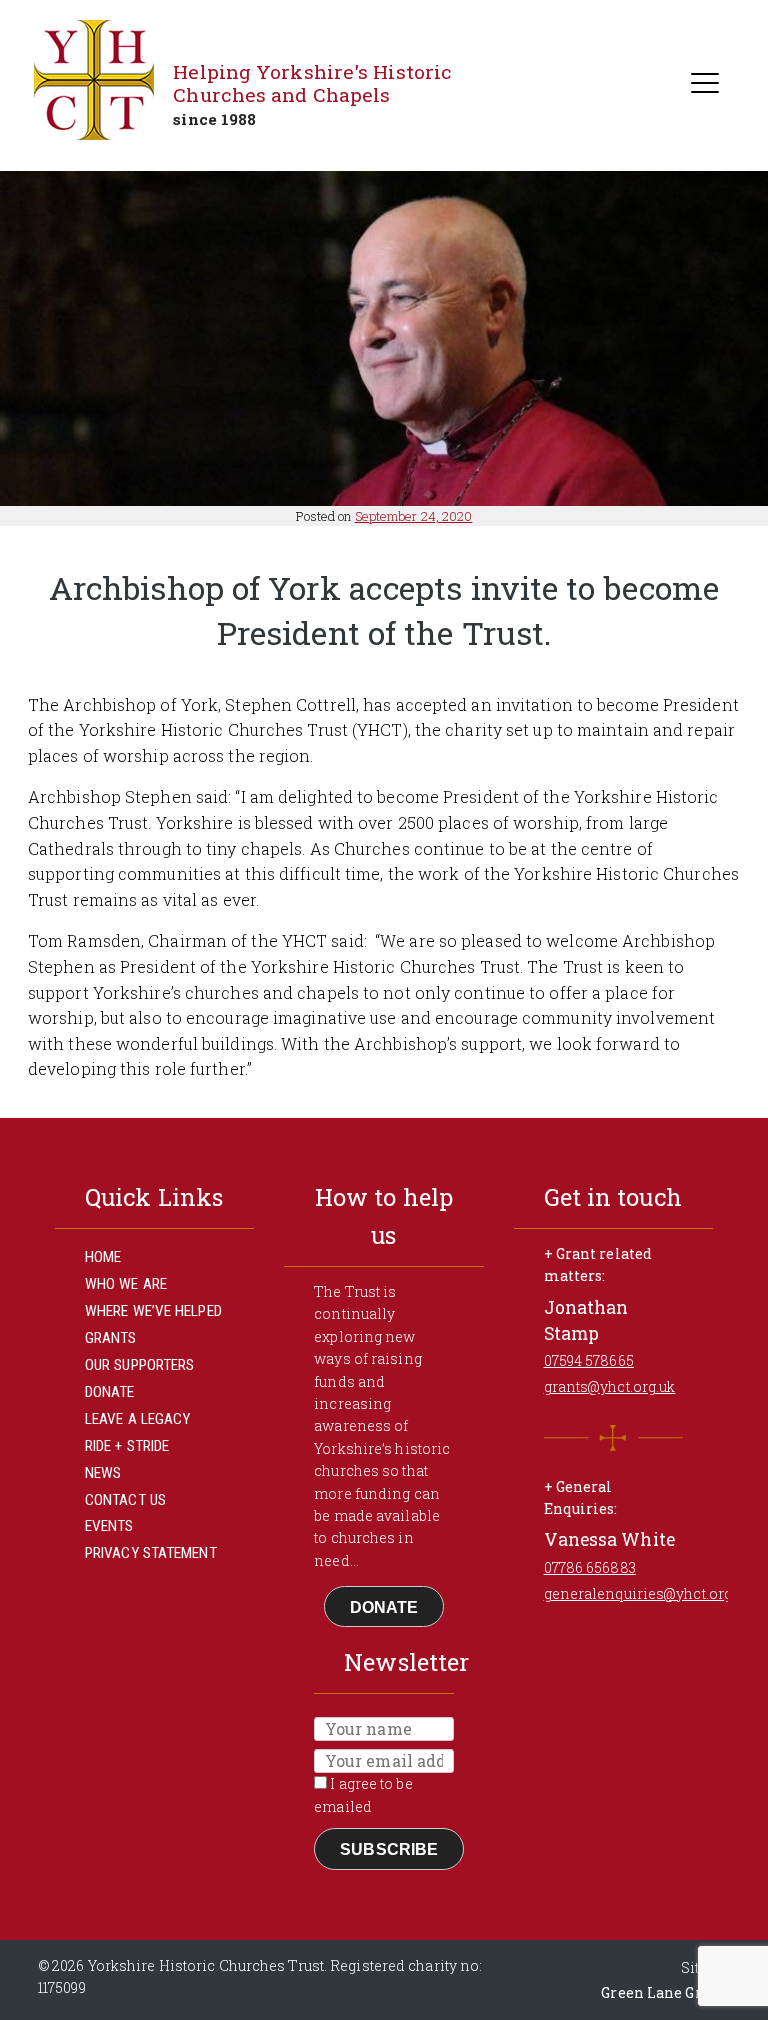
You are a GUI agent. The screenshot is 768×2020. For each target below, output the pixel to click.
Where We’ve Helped (153, 1311)
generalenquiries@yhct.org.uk (648, 1593)
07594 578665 (589, 1360)
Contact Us (125, 1500)
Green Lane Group (664, 1992)
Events (109, 1526)
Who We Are (126, 1284)
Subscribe (389, 1849)
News (103, 1473)
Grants (111, 1338)
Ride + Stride (127, 1446)
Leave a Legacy (137, 1419)
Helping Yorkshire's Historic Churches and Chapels (312, 83)
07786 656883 (590, 1567)
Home (103, 1257)
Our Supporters (139, 1365)
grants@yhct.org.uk (610, 1386)
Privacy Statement (151, 1553)
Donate (110, 1392)
